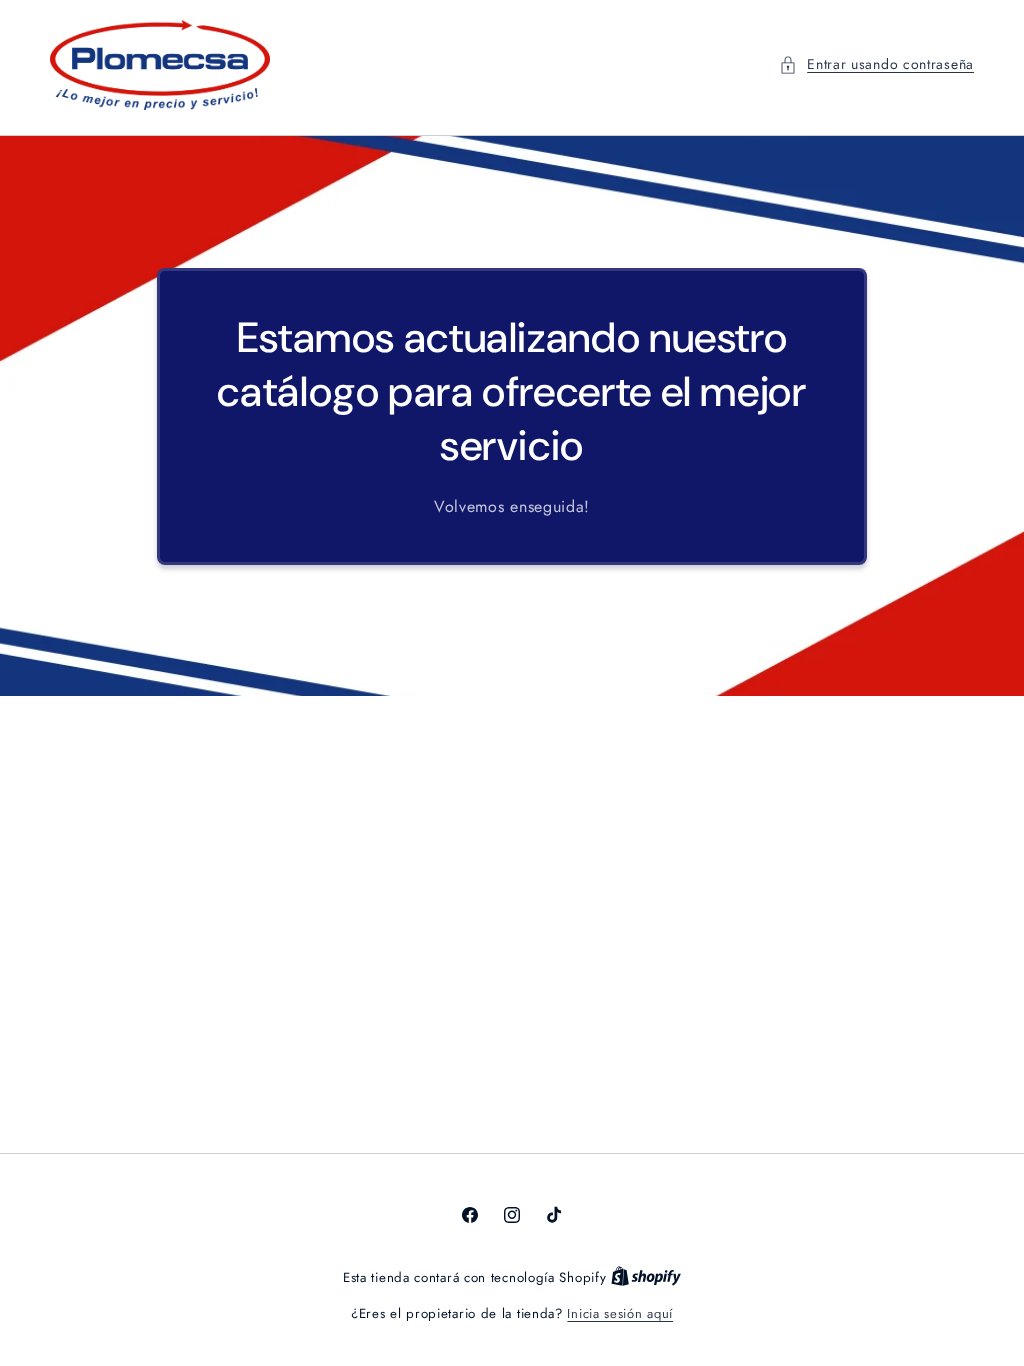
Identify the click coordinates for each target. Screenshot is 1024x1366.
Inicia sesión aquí (620, 1313)
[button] (876, 64)
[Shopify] (646, 1277)
